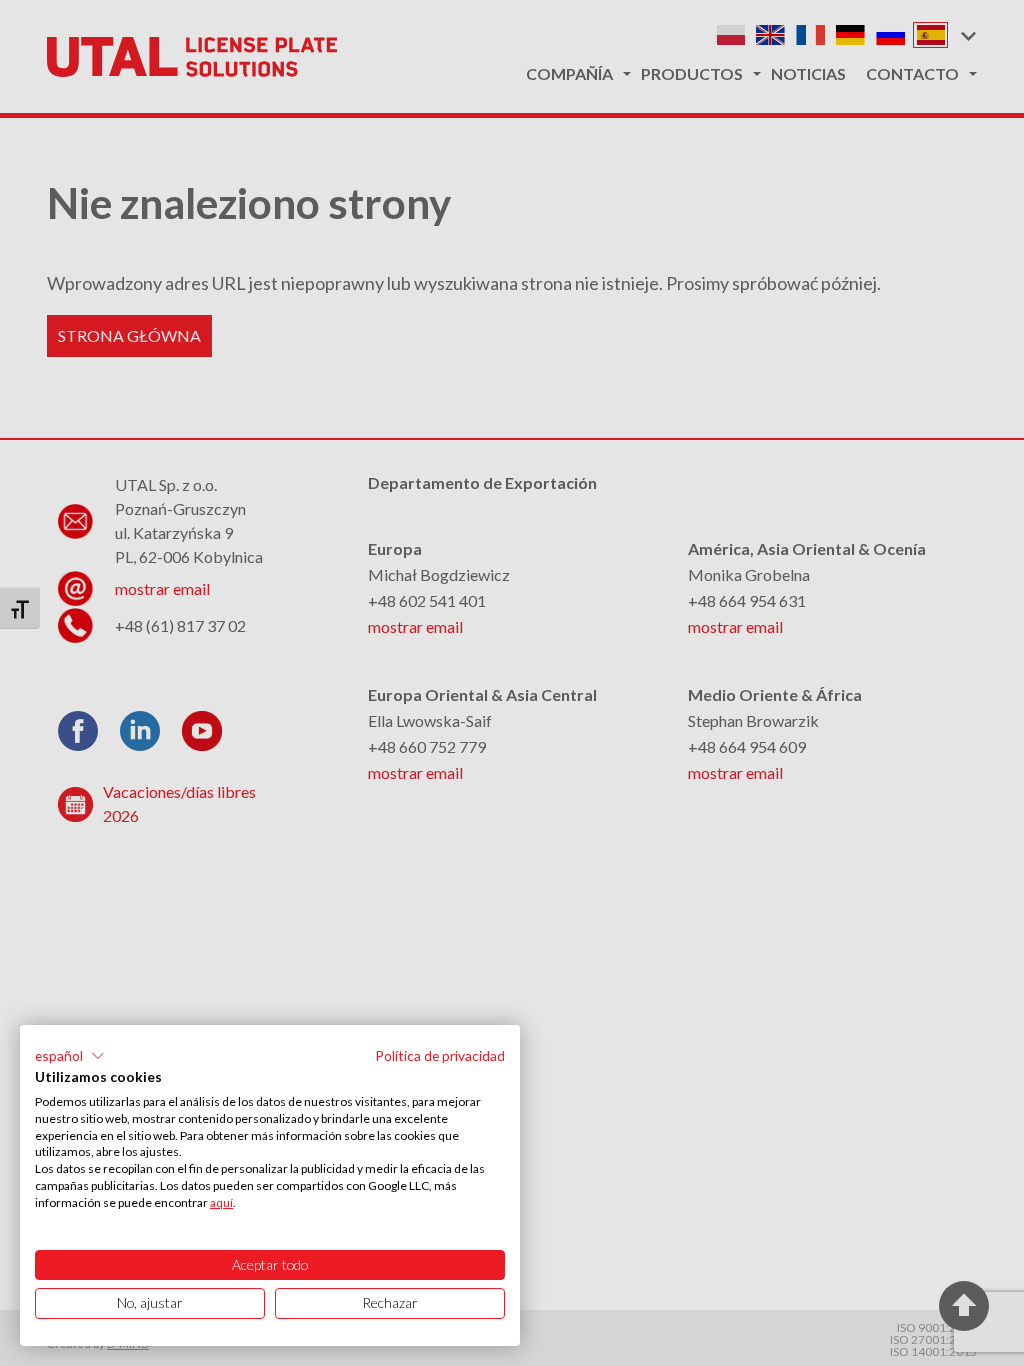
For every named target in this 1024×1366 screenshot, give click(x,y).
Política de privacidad (440, 1055)
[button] (70, 1056)
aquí (221, 1202)
